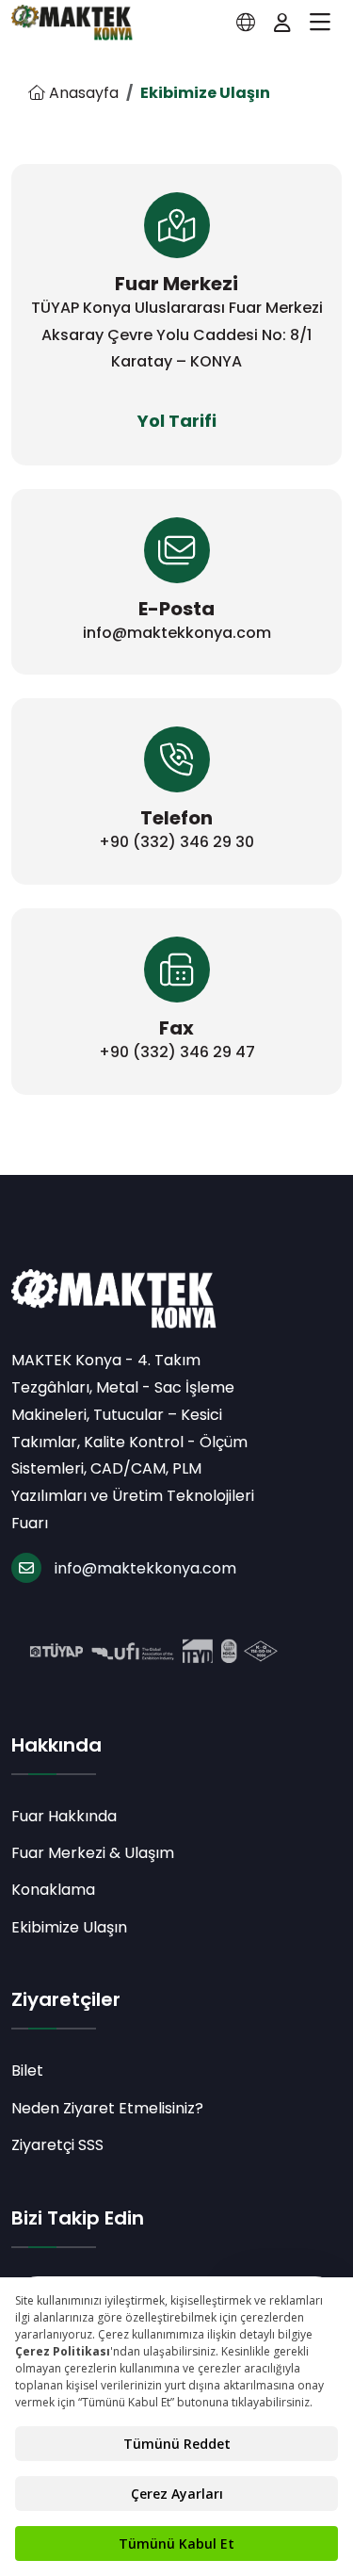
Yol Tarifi (177, 421)
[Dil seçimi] (246, 23)
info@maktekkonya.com (145, 1568)
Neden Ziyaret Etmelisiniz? (107, 2108)
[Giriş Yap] (282, 23)
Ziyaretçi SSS (57, 2145)
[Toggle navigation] (320, 23)
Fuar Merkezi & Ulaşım (93, 1853)
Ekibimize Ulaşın (69, 1927)
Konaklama (53, 1890)
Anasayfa (82, 93)
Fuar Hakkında (64, 1816)
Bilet (27, 2071)
